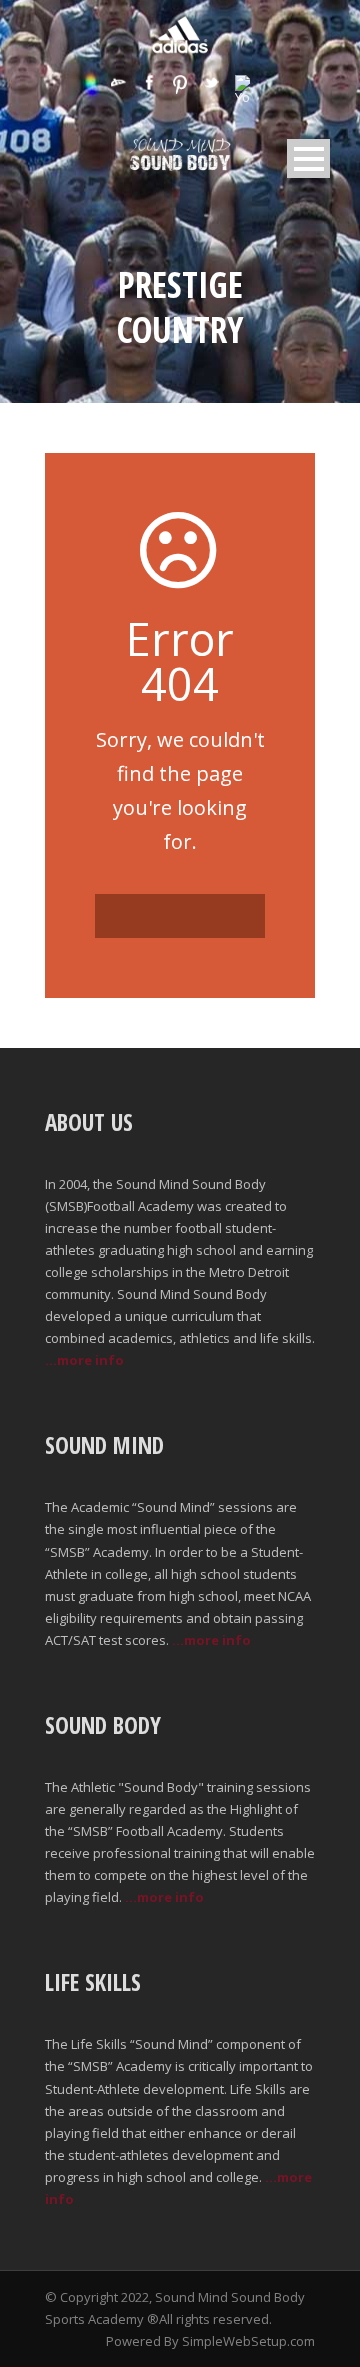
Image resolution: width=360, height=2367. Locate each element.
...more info (84, 1360)
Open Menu (308, 158)
